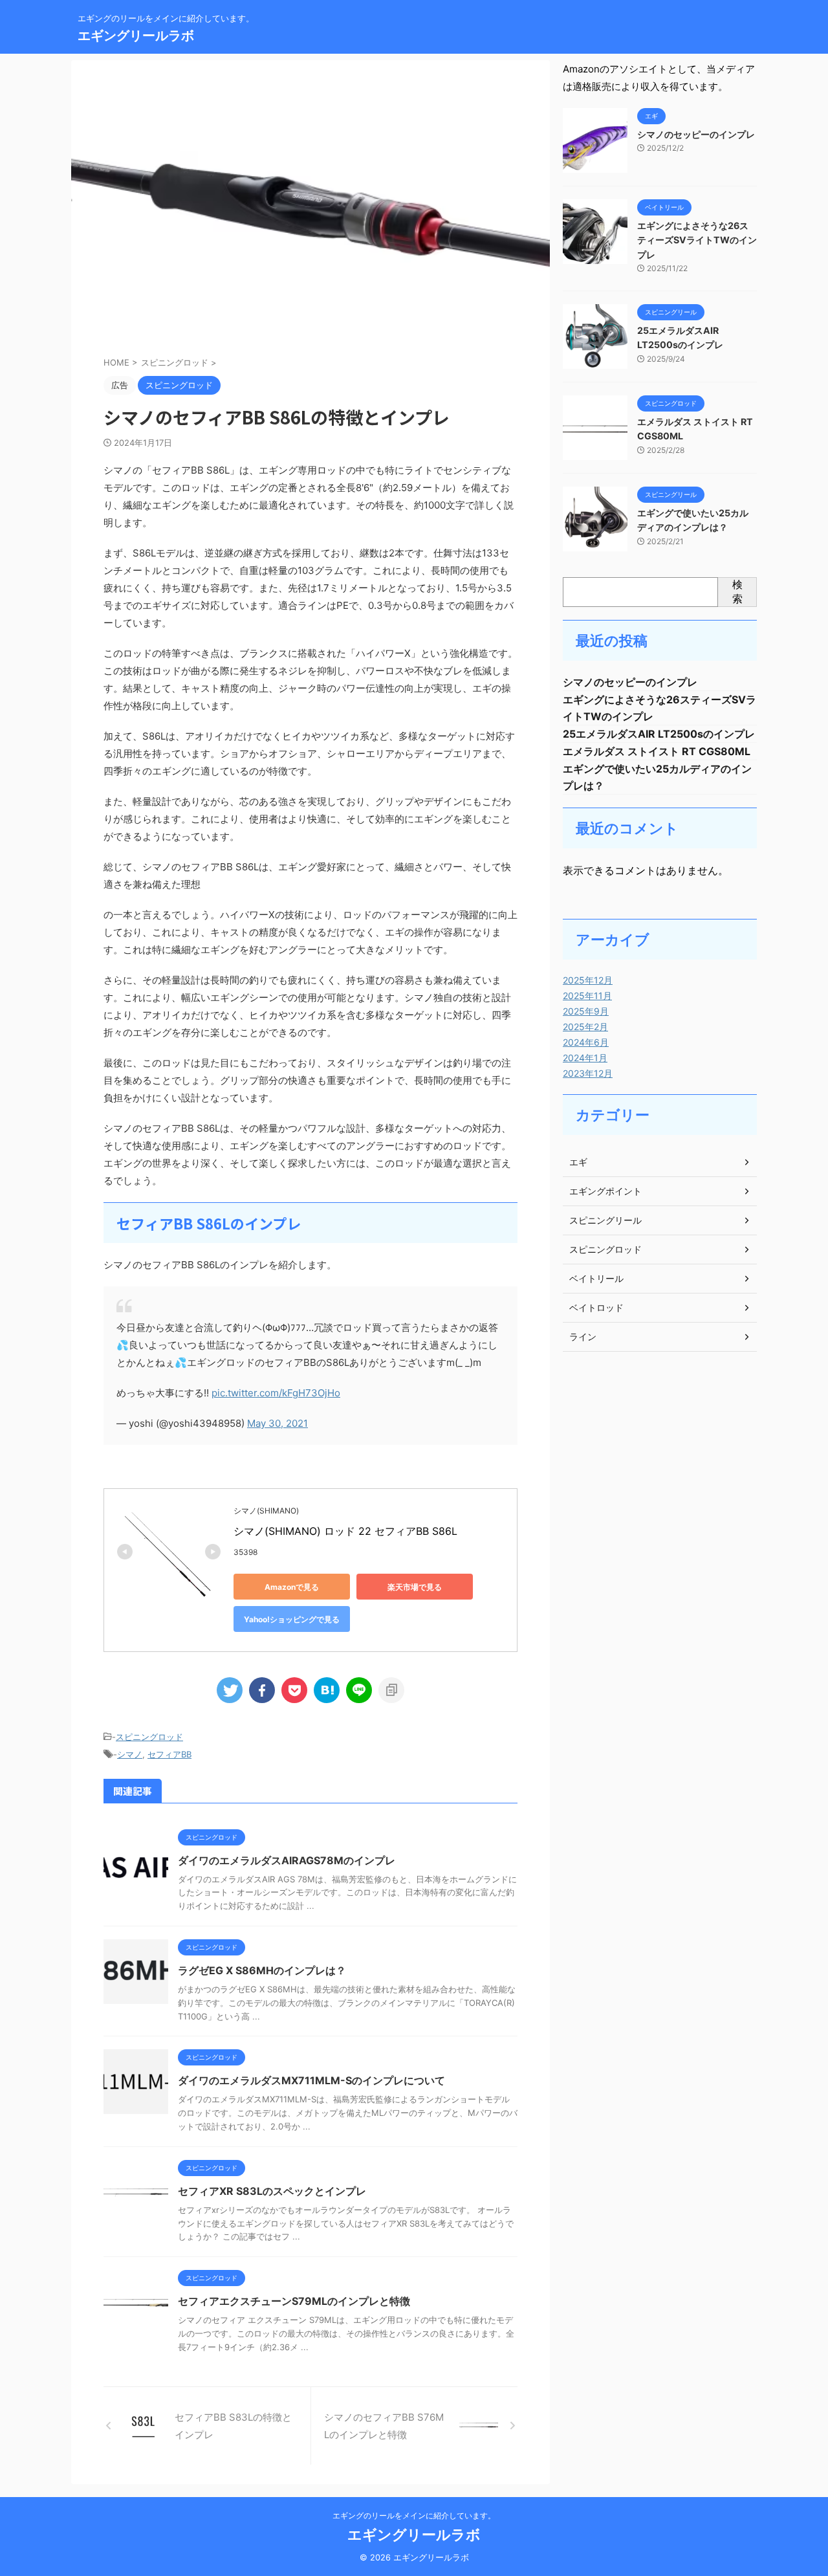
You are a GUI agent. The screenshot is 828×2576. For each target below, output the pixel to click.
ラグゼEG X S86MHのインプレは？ (262, 1970)
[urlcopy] (391, 1690)
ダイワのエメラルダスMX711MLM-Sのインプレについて (311, 2080)
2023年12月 (588, 1073)
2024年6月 (586, 1042)
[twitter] (230, 1690)
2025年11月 (587, 996)
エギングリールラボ (136, 36)
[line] (359, 1690)
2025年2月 (585, 1027)
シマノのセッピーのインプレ (696, 134)
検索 (737, 591)
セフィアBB (169, 1754)
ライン (583, 1337)
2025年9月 (586, 1011)
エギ (578, 1162)
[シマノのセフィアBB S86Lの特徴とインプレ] (327, 1690)
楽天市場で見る (415, 1587)
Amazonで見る (292, 1587)
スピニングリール (605, 1220)
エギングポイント (605, 1191)
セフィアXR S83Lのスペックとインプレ (272, 2191)
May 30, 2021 (278, 1423)
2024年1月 (585, 1058)
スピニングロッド (149, 1737)
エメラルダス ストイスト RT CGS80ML (657, 751)
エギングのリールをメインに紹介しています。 (414, 2515)
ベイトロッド (596, 1307)
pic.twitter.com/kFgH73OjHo (276, 1393)
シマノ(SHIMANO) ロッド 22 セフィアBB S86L (345, 1531)
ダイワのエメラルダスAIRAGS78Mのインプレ (287, 1860)
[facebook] (262, 1690)
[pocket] (294, 1690)
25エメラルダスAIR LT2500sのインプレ (659, 734)
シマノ (130, 1754)
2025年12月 (588, 980)
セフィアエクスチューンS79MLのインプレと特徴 (294, 2301)
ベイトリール (596, 1278)
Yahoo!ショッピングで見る (292, 1619)
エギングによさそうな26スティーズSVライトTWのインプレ (697, 240)
